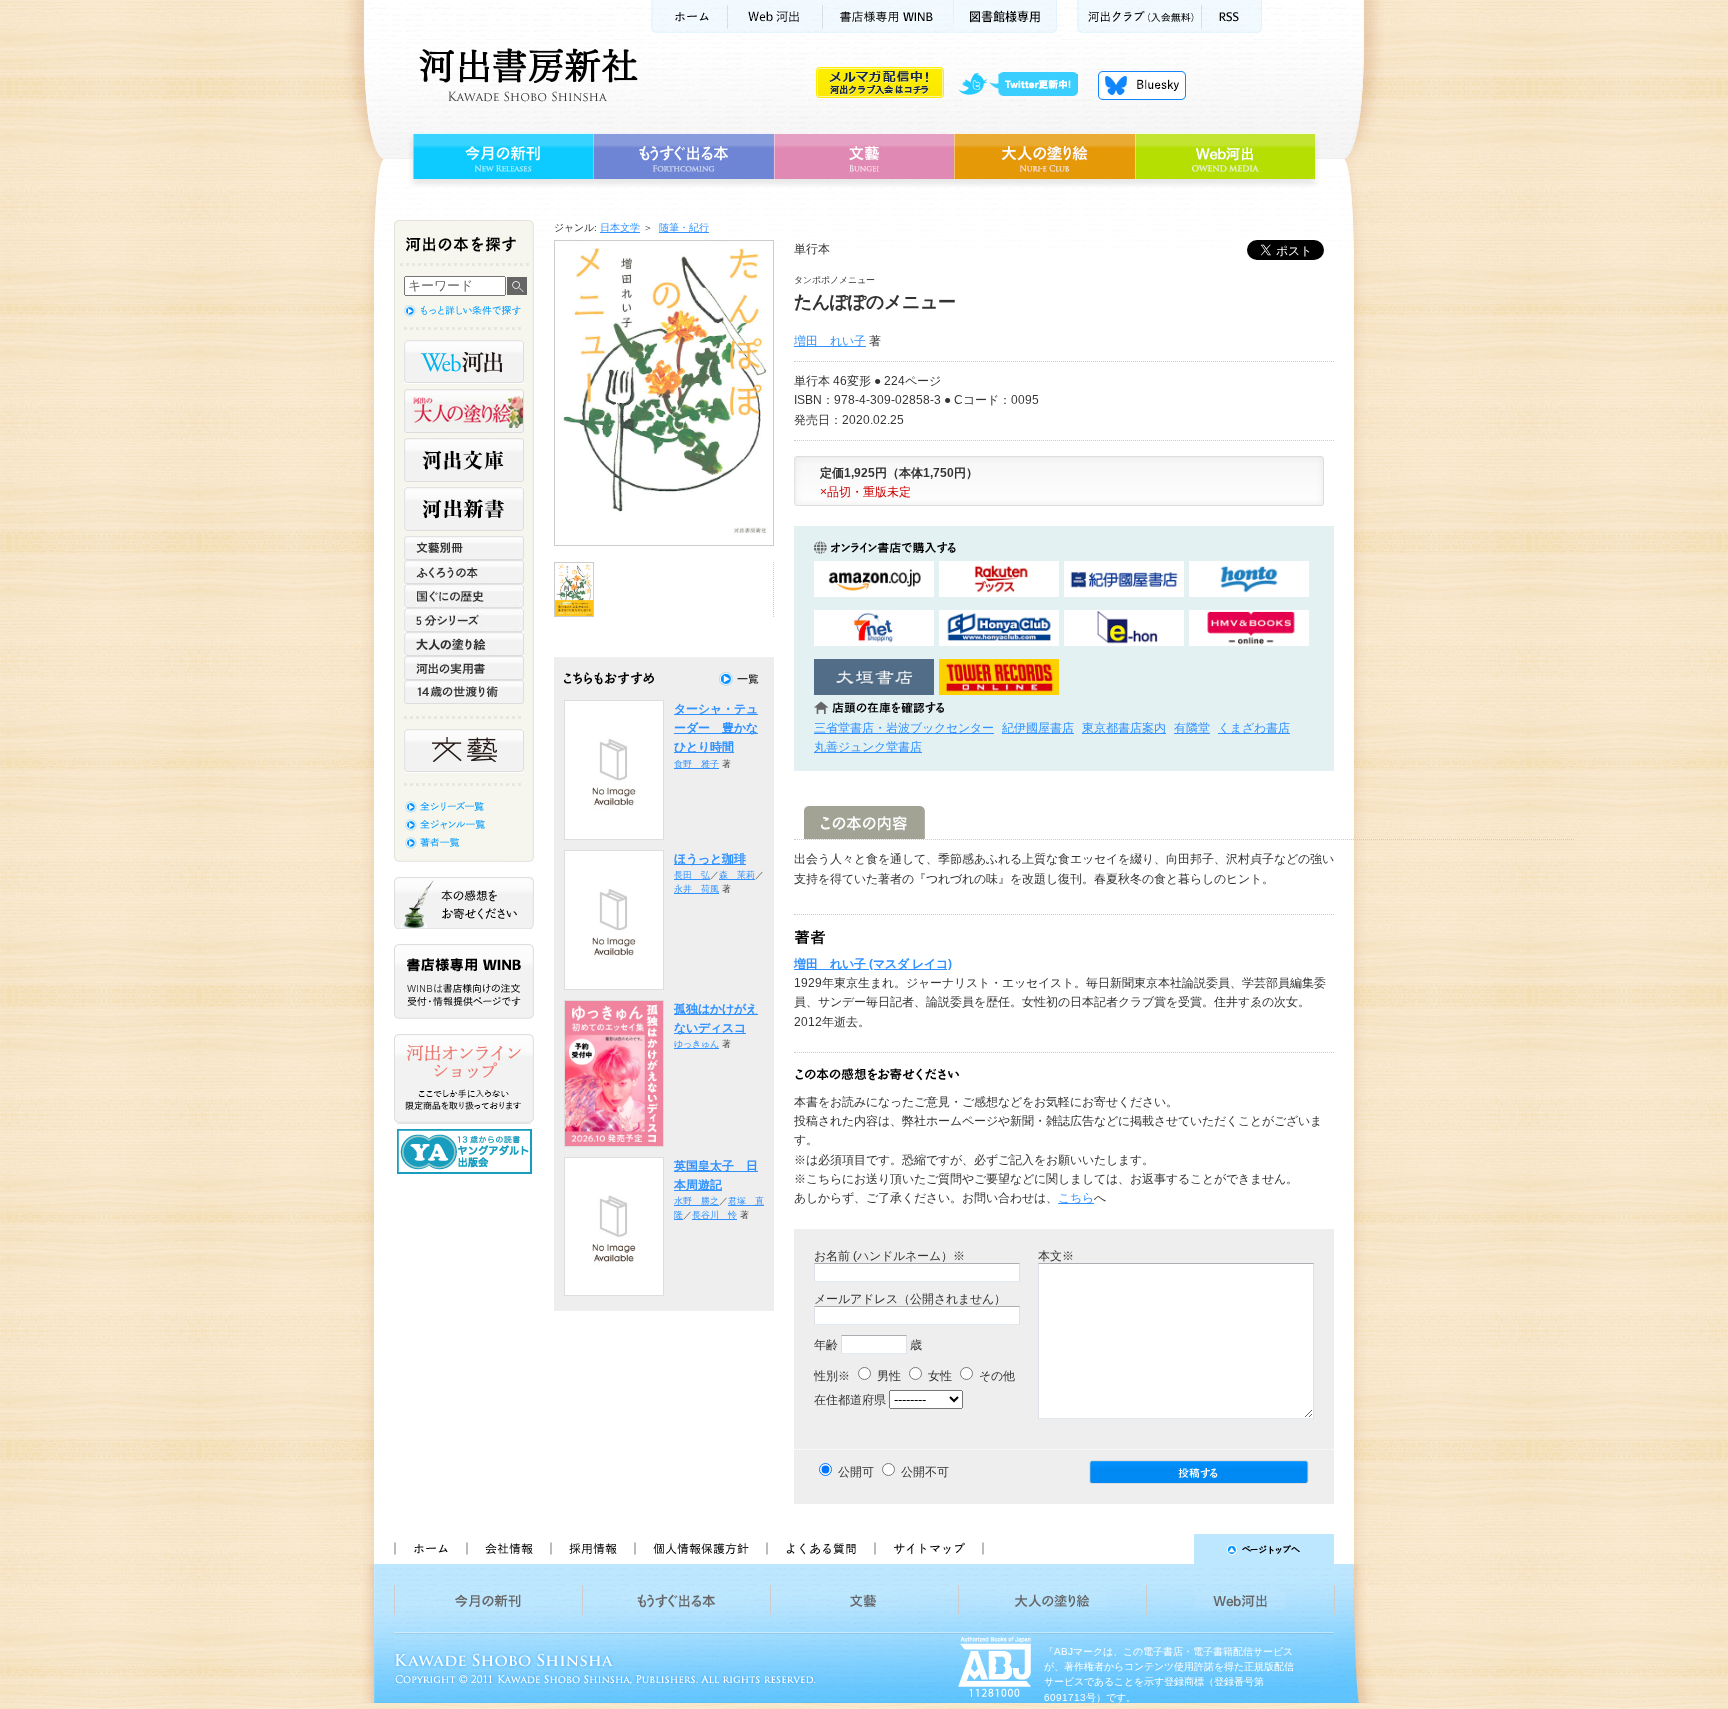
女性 (938, 1376)
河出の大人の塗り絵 (464, 411)
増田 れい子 (830, 341)
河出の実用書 (464, 668)
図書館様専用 (1005, 16)
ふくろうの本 (464, 572)
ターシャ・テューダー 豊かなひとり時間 (716, 728)
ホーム (689, 16)
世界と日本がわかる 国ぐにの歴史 (464, 596)
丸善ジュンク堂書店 (868, 747)
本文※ (1056, 1256)
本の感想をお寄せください (464, 903)
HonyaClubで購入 (999, 628)
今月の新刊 (500, 157)
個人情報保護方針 (700, 1549)
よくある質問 (820, 1549)
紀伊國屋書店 (1038, 728)
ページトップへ (1167, 1549)
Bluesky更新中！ (1142, 85)
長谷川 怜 (714, 1215)
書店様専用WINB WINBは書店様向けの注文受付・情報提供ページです (464, 981)
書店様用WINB (888, 16)
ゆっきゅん (696, 1044)
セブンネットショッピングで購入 (874, 628)
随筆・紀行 (684, 227)
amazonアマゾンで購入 (874, 579)
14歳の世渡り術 (464, 692)
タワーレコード (999, 677)
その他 (995, 1376)
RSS (1232, 16)
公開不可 (925, 1472)
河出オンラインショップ (464, 1079)
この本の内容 (864, 822)
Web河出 (775, 16)
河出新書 (464, 509)
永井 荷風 (696, 889)
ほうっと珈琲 (710, 859)
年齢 (826, 1345)
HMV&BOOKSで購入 (1249, 628)
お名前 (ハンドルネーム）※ (889, 1256)
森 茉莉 (737, 875)
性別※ (832, 1376)
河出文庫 (464, 460)
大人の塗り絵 (1044, 157)
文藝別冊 (464, 548)
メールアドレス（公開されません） (910, 1299)
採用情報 (592, 1549)
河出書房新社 (525, 75)
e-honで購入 (1124, 628)
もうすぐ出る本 (683, 157)
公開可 (856, 1472)
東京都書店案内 (1124, 728)
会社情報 (508, 1549)
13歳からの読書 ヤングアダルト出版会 (467, 1151)
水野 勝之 (696, 1201)
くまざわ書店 (1254, 728)
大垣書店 (874, 677)
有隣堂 (1192, 728)
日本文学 (620, 227)
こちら (1076, 1198)
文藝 (864, 157)
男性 (887, 1376)
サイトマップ (929, 1549)
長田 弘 (692, 875)
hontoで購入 (1249, 579)
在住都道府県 (850, 1400)
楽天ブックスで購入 (999, 579)
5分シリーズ (464, 620)
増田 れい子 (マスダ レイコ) (873, 964)
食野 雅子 (696, 764)
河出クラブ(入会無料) (1139, 16)
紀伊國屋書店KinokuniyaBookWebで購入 (1124, 579)
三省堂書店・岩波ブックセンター (904, 728)
